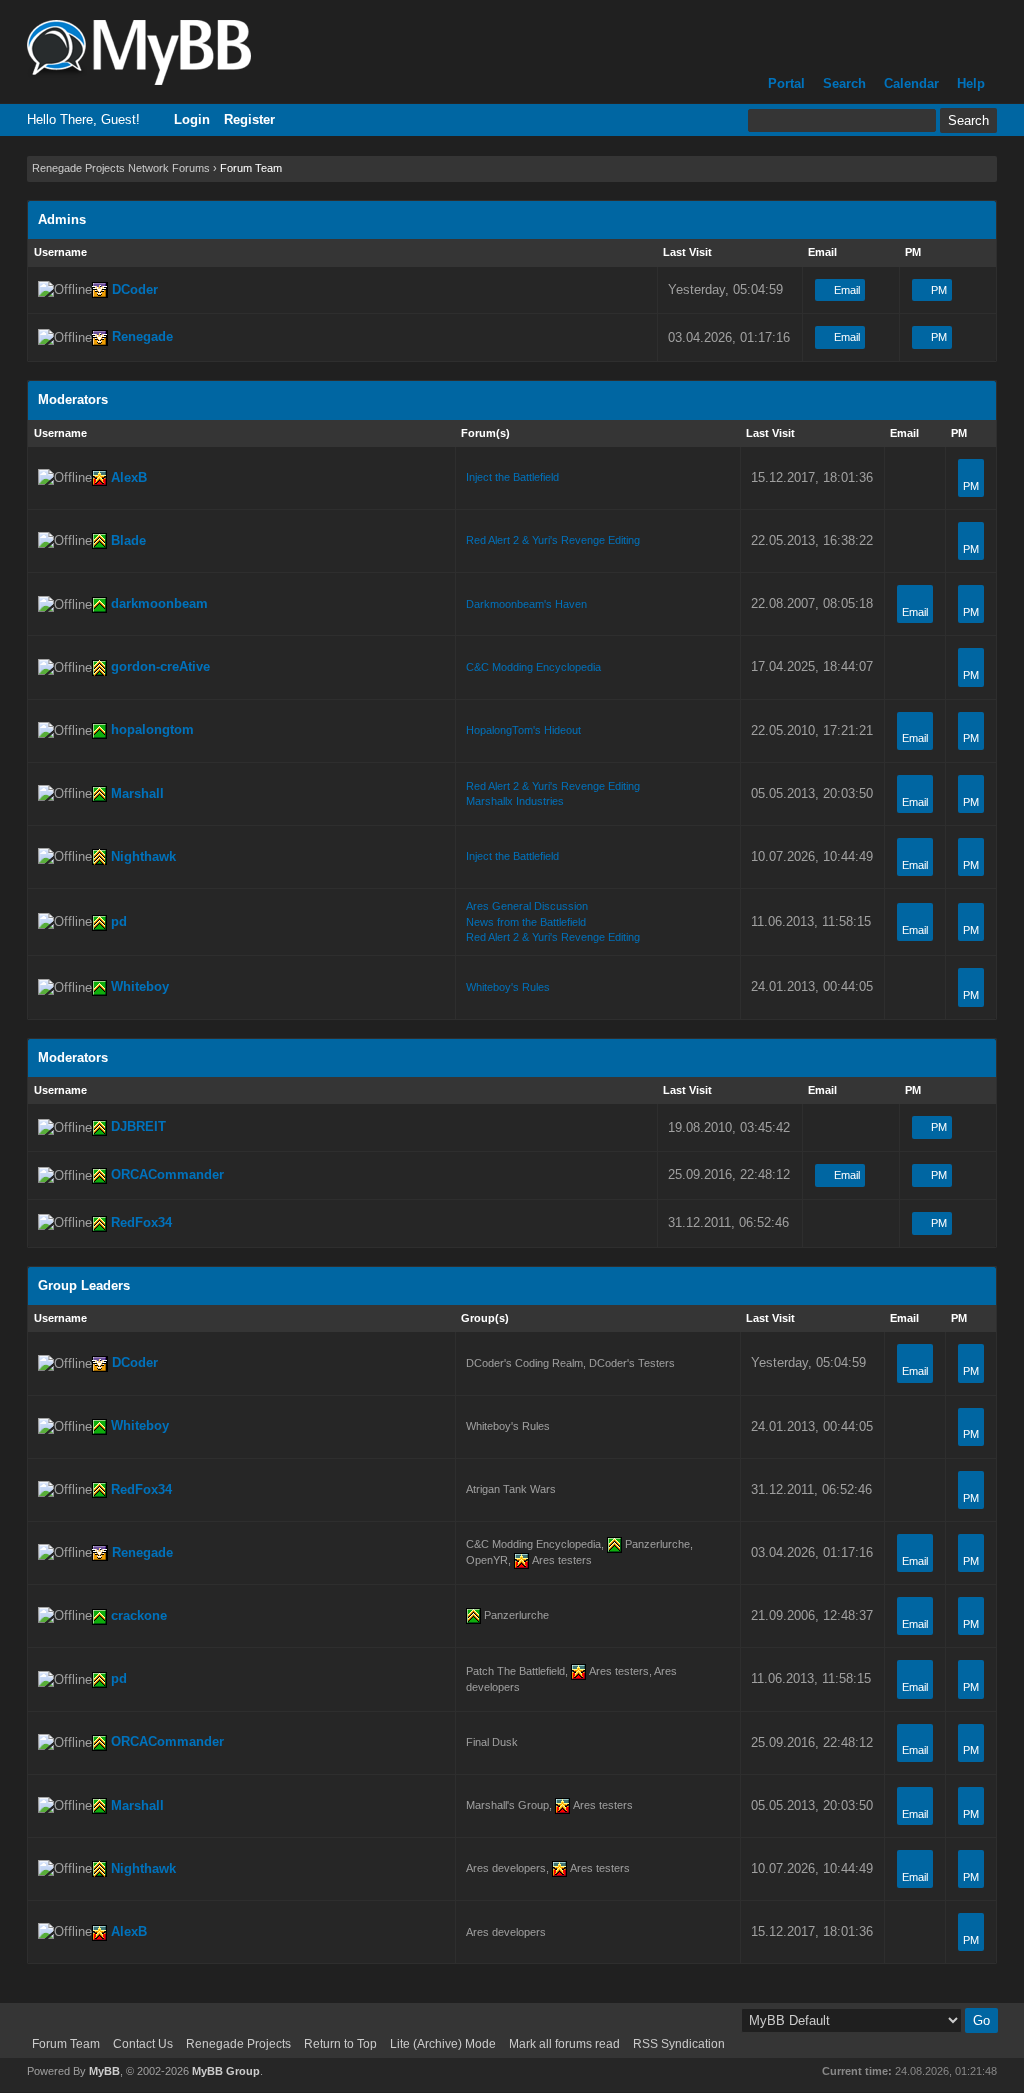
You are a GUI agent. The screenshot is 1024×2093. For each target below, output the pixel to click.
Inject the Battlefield (512, 477)
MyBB (104, 2071)
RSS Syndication (679, 2044)
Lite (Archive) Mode (443, 2044)
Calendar (911, 83)
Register (249, 119)
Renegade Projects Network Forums (121, 168)
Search (844, 83)
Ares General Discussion (527, 906)
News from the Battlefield (526, 922)
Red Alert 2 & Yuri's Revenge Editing (553, 540)
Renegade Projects (238, 2044)
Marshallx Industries (515, 801)
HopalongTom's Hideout (523, 730)
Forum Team (66, 2044)
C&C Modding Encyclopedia (533, 667)
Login (192, 119)
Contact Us (143, 2044)
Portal (786, 83)
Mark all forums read (564, 2044)
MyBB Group (226, 2071)
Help (971, 83)
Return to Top (340, 2044)
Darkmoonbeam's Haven (526, 604)
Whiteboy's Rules (508, 987)
